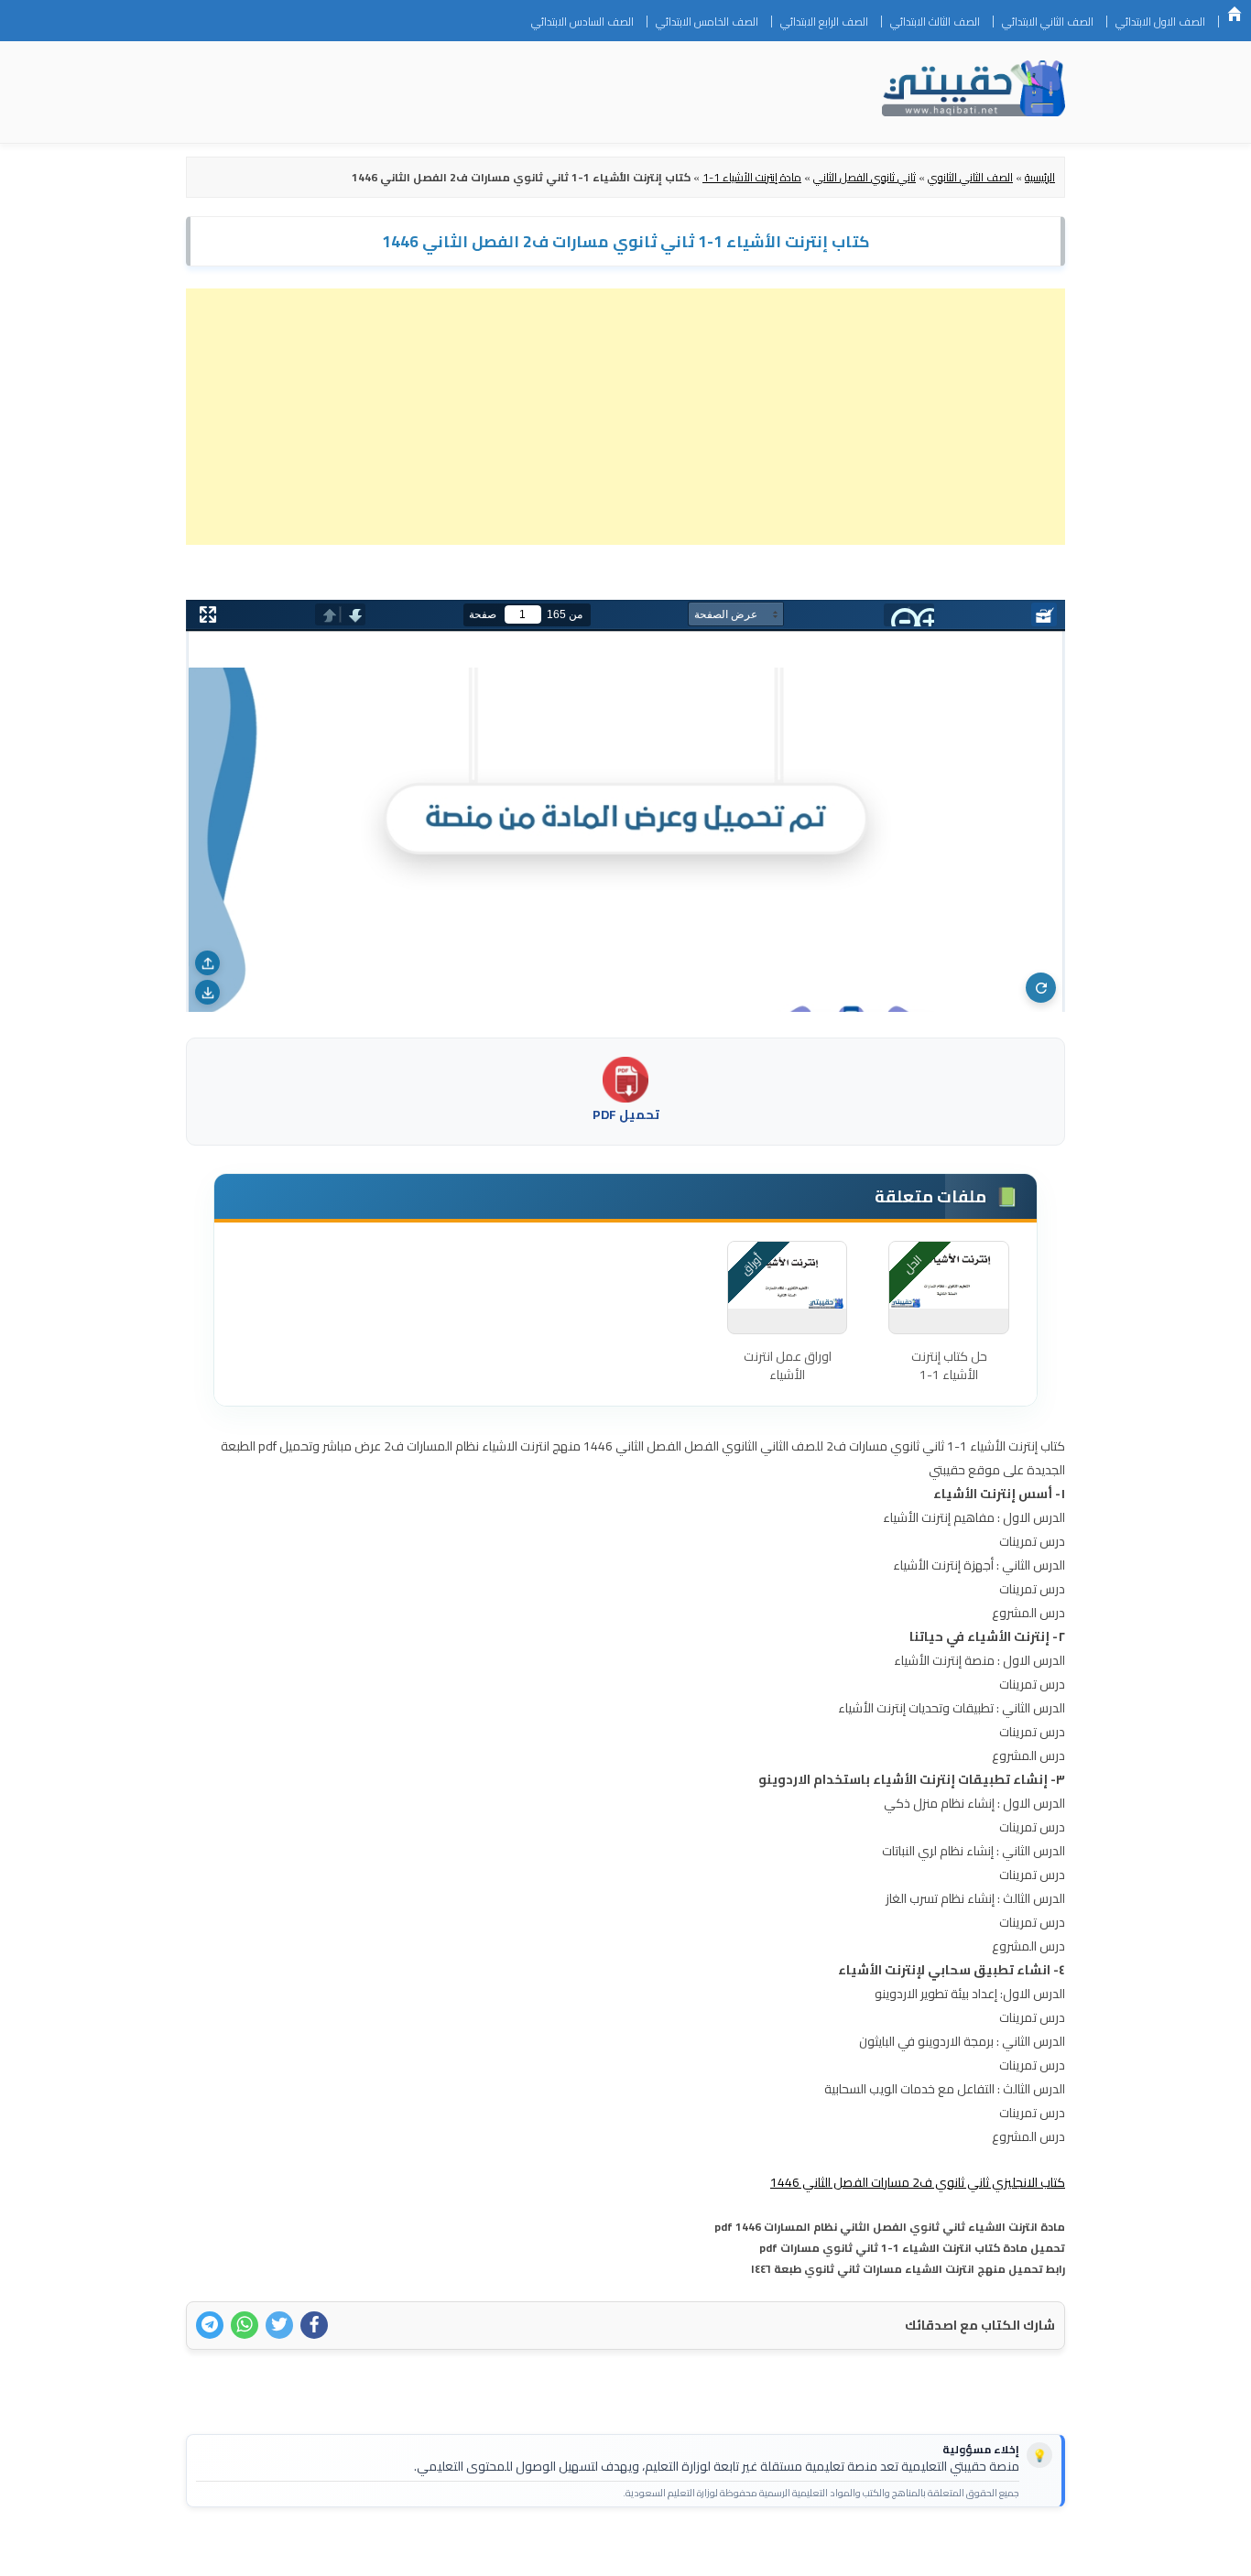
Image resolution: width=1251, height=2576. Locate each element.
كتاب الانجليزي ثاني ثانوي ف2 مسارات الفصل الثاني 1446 (918, 2182)
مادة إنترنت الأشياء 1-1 (752, 177)
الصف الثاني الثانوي (970, 177)
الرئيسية (1235, 14)
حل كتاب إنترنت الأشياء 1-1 (949, 1365)
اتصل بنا (1036, 2550)
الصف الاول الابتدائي (1160, 22)
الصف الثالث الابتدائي (935, 22)
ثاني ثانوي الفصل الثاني (865, 177)
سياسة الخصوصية (950, 2550)
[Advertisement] (625, 417)
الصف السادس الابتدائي (582, 22)
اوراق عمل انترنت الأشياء (788, 1365)
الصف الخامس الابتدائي (707, 22)
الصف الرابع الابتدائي (824, 22)
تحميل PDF (626, 1114)
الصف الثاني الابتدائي (1048, 22)
